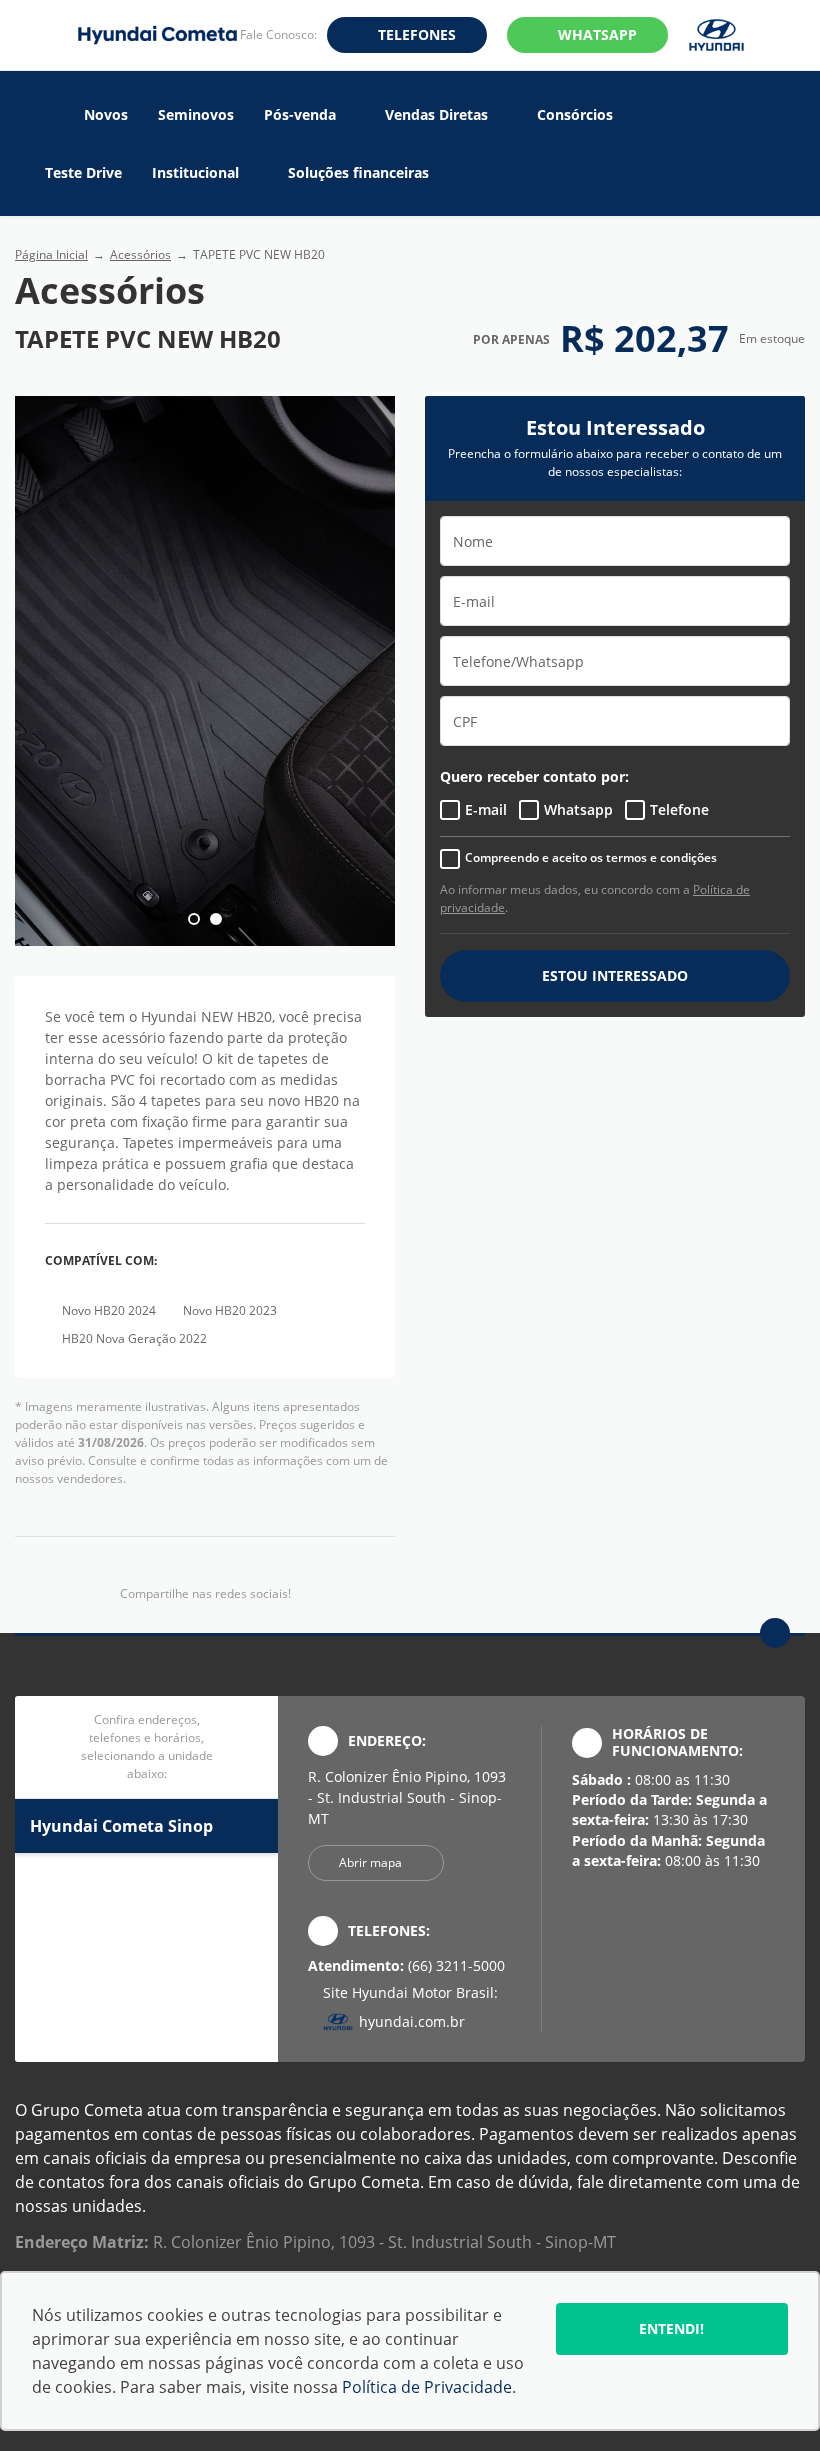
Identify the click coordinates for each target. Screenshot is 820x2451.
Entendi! (671, 2328)
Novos (106, 115)
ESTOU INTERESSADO (615, 975)
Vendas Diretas (436, 115)
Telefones (417, 34)
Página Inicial (51, 254)
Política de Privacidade (427, 2387)
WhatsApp (597, 34)
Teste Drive (83, 173)
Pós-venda (300, 115)
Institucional (195, 173)
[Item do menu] (49, 115)
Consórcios (575, 115)
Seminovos (196, 115)
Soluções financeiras (358, 173)
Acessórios (140, 254)
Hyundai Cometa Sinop (121, 1826)
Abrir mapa (370, 1862)
